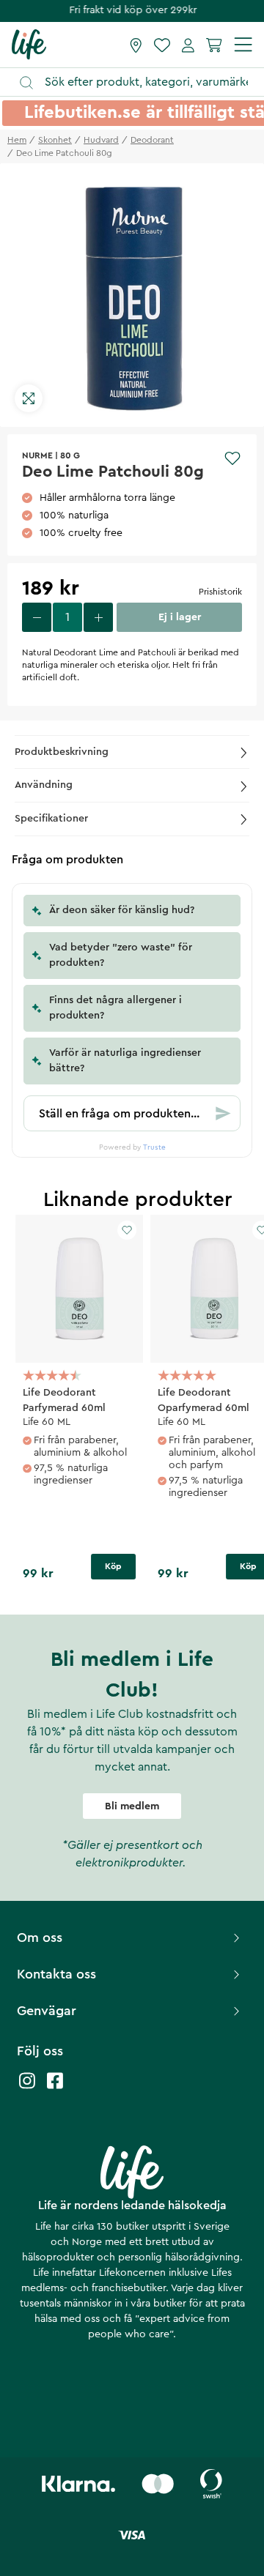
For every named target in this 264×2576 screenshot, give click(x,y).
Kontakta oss (56, 1974)
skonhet (55, 140)
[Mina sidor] (188, 45)
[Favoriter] (162, 45)
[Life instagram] (27, 2088)
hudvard (101, 140)
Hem (17, 140)
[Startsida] (29, 44)
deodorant (152, 140)
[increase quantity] (98, 617)
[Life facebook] (55, 2088)
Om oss (40, 1937)
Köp (113, 1566)
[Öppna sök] (139, 82)
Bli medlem (132, 1806)
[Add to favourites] (232, 458)
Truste (154, 1147)
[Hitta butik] (136, 45)
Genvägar (47, 2011)
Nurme (37, 455)
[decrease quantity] (37, 617)
